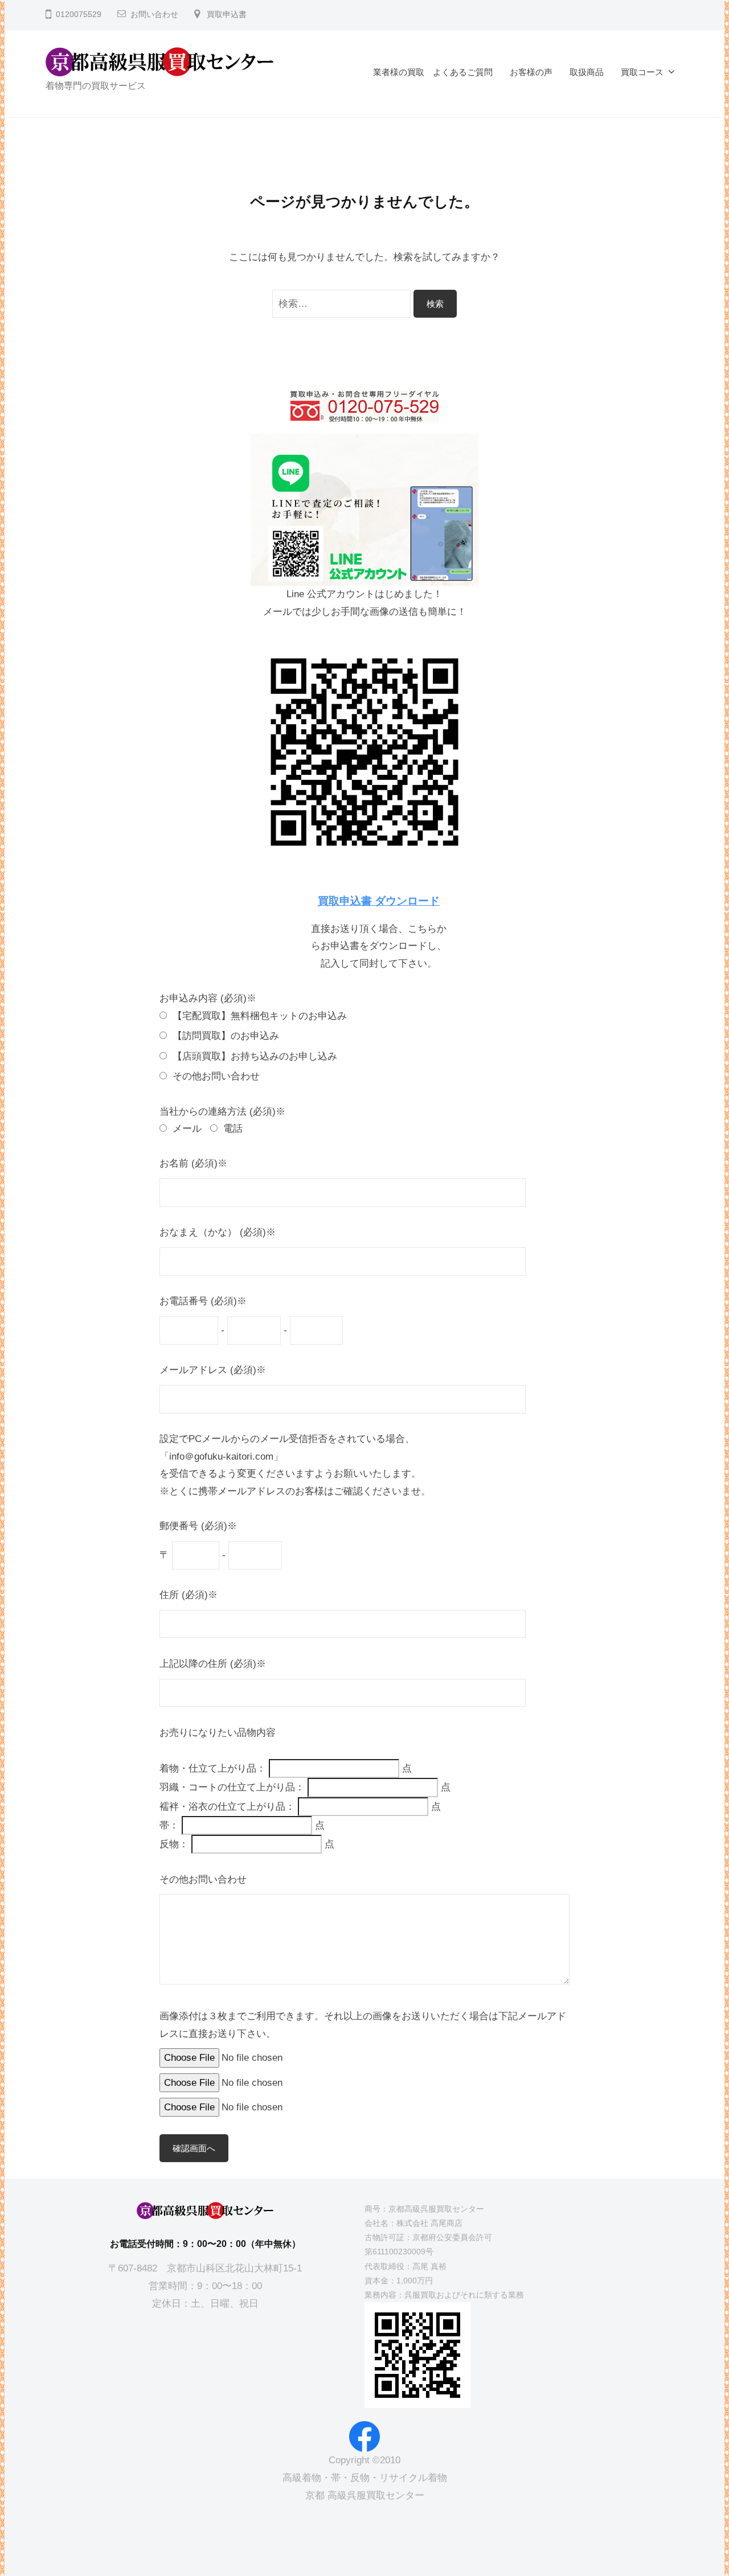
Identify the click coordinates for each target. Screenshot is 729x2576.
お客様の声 (531, 72)
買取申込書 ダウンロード (379, 901)
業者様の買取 (399, 72)
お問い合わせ (154, 15)
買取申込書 (227, 15)
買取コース (642, 72)
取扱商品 (587, 72)
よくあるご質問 (463, 72)
